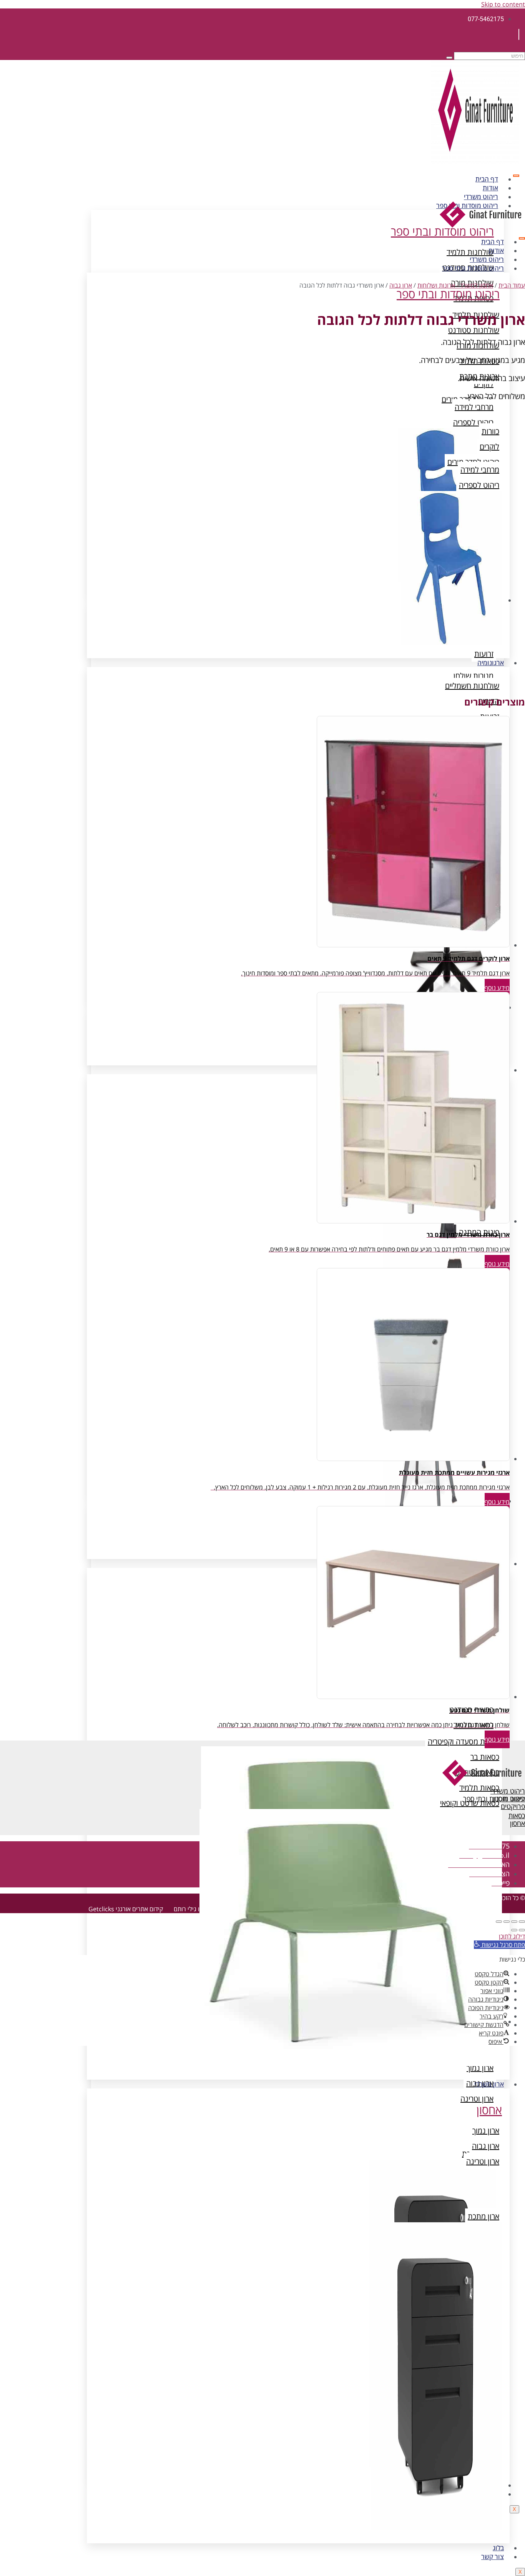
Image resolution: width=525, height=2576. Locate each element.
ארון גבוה (401, 285)
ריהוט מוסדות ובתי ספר (473, 268)
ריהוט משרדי (481, 197)
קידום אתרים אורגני (139, 1909)
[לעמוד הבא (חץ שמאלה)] (514, 1930)
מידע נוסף (497, 988)
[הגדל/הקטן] (522, 1922)
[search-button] (449, 58)
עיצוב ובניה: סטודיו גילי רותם (209, 1909)
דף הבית (487, 179)
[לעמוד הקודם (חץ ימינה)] (522, 1930)
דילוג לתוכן (512, 1936)
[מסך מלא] (514, 1922)
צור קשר (493, 2557)
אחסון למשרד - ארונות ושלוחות (455, 285)
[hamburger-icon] (516, 176)
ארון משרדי (489, 2084)
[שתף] (507, 1922)
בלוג (498, 2548)
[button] (499, 1945)
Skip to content (503, 4)
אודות (490, 188)
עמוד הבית (512, 285)
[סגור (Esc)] (499, 1922)
